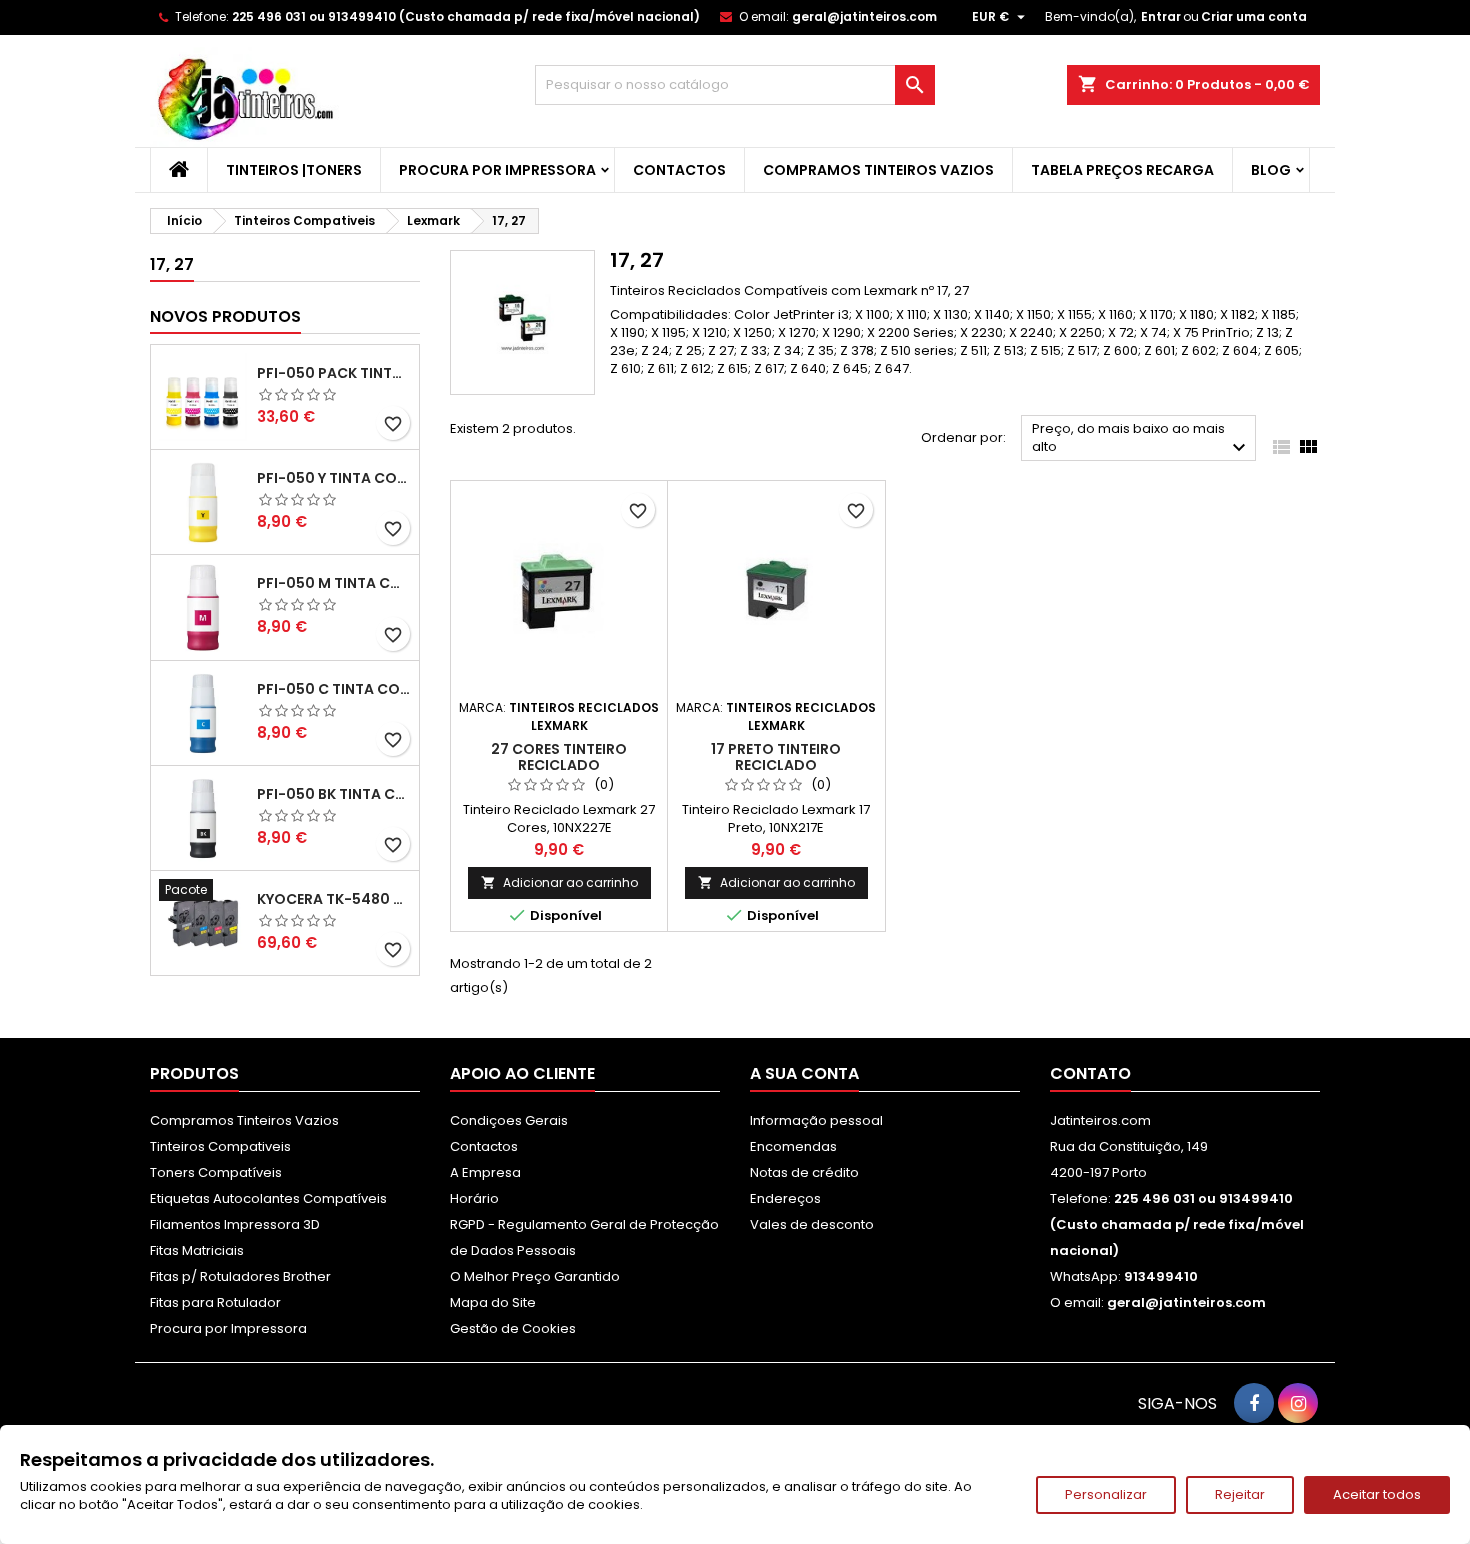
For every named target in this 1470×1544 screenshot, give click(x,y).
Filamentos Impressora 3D (235, 1224)
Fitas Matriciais (197, 1250)
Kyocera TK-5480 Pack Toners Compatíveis (334, 899)
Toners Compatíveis (216, 1172)
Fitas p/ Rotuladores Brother (240, 1276)
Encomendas (793, 1146)
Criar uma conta (1254, 16)
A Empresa (485, 1172)
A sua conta (804, 1073)
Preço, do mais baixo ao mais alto (1141, 439)
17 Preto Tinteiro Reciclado (776, 757)
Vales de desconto (812, 1224)
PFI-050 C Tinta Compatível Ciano (334, 689)
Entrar (1161, 16)
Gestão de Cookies (513, 1328)
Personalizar (1106, 1494)
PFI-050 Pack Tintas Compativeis (334, 373)
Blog (1271, 170)
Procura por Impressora (497, 170)
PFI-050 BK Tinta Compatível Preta (334, 794)
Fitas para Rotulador (215, 1302)
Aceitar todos (1377, 1494)
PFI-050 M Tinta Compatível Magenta (334, 583)
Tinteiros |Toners (294, 170)
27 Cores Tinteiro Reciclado (559, 757)
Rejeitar (1240, 1494)
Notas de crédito (804, 1172)
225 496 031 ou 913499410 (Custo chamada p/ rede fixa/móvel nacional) (466, 16)
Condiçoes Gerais (509, 1120)
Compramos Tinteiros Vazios (878, 170)
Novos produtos (225, 316)
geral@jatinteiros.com (864, 16)
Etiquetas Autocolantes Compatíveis (268, 1198)
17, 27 (172, 264)
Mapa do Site (493, 1302)
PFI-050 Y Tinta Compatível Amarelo (334, 478)
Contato (1090, 1073)
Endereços (785, 1198)
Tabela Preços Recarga (1122, 170)
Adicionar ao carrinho (559, 882)
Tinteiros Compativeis (220, 1146)
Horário (474, 1198)
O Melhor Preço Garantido (535, 1276)
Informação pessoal (816, 1120)
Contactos (679, 170)
